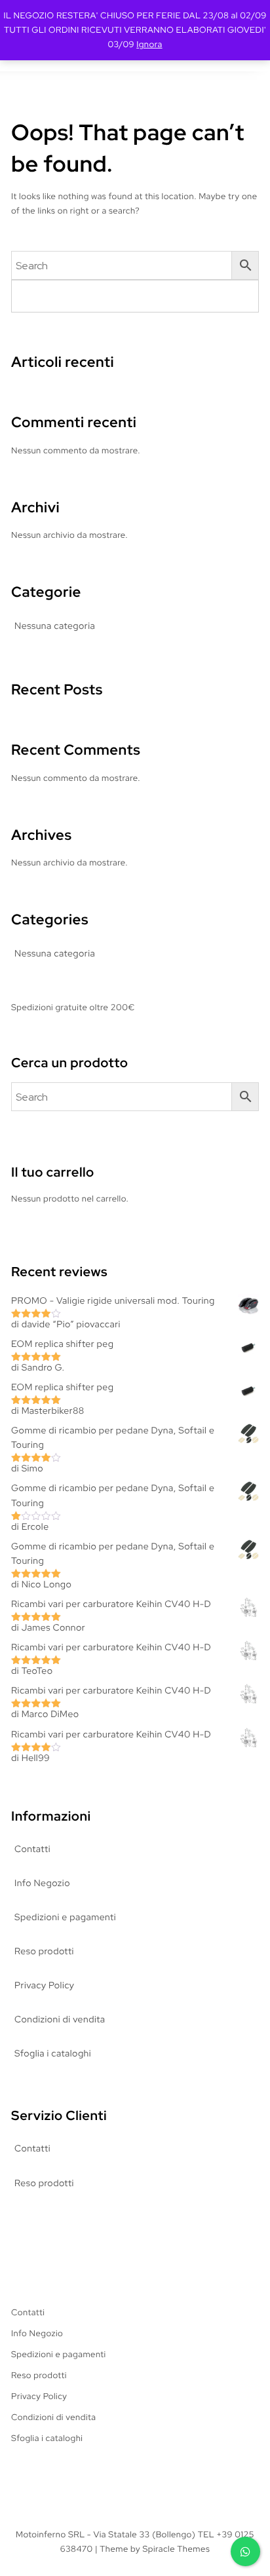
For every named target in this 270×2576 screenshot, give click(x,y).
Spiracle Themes (176, 2549)
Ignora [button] (149, 44)
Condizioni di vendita (60, 2020)
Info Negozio (42, 1884)
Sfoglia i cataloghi (53, 2054)
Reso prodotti (44, 1952)
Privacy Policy (44, 1986)
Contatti (32, 1849)
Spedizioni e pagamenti (65, 1918)
